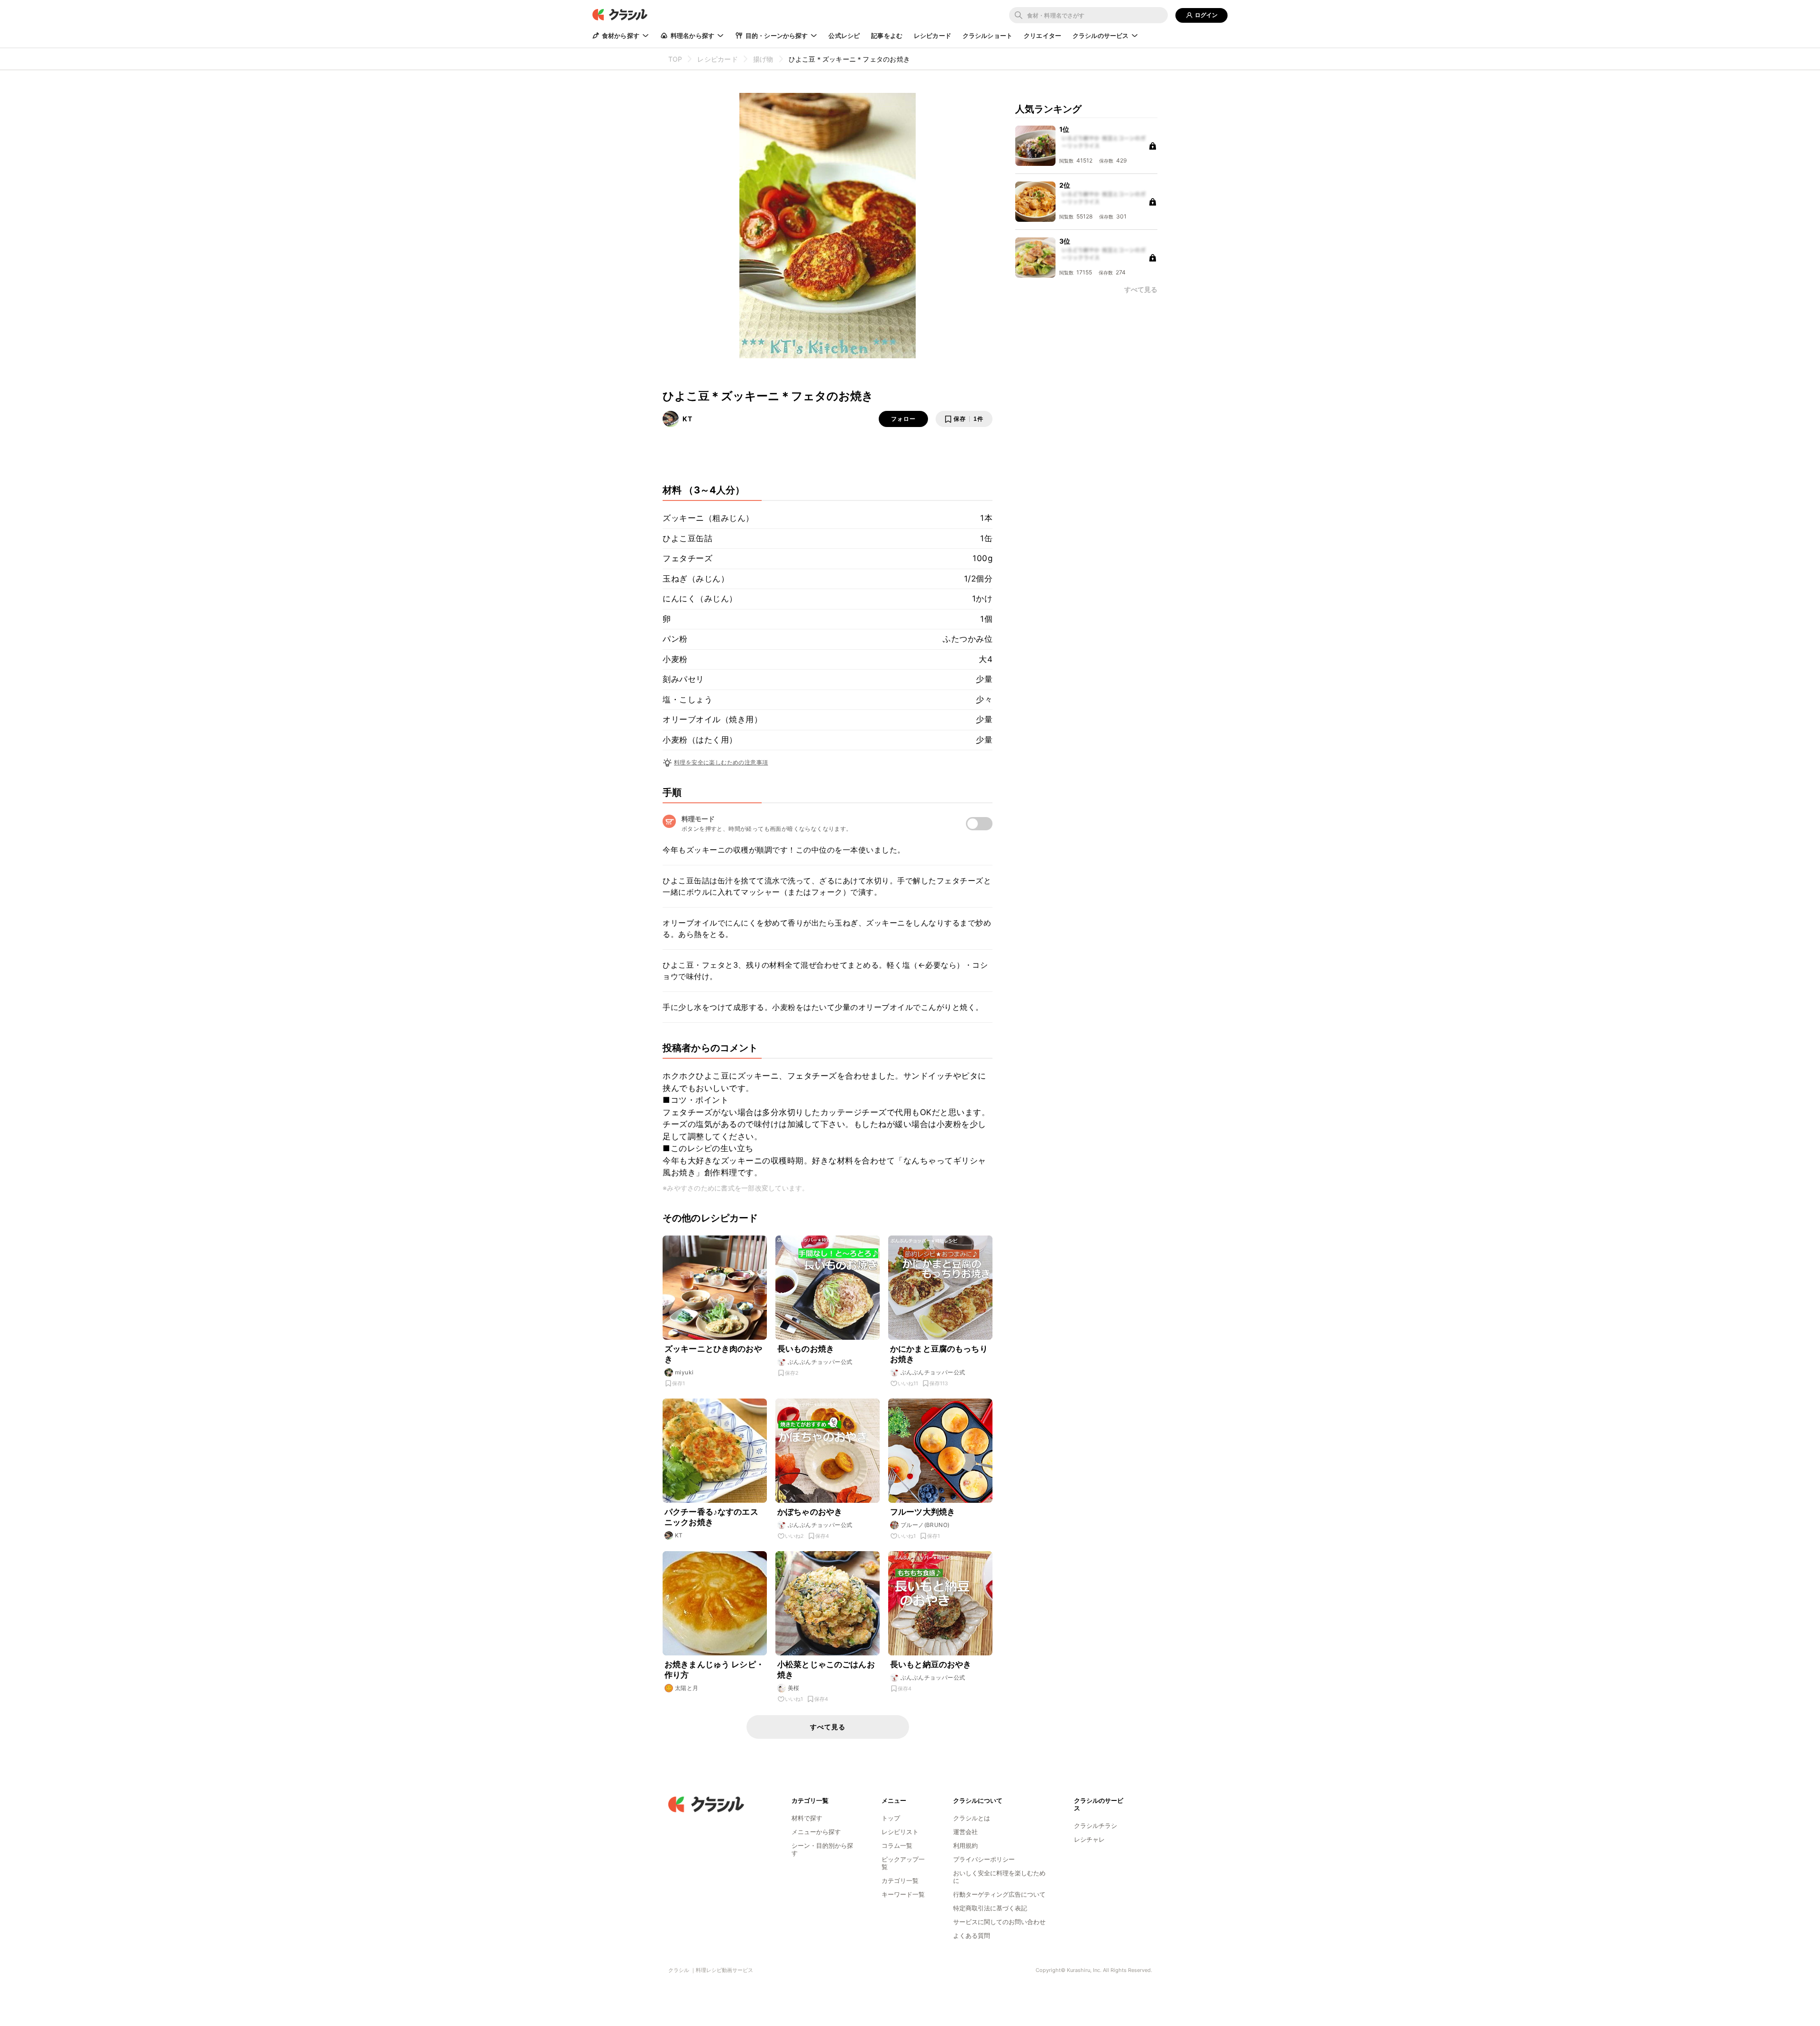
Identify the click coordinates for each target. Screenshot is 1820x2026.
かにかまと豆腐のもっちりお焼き (939, 1354)
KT (687, 419)
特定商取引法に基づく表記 (990, 1908)
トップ (891, 1818)
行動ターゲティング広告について (999, 1894)
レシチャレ (1089, 1839)
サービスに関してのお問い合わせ (999, 1922)
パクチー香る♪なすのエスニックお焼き (711, 1517)
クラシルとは (972, 1818)
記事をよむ (887, 36)
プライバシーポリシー (984, 1859)
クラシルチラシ (1096, 1826)
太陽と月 (687, 1688)
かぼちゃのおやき (810, 1512)
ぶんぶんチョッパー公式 (820, 1362)
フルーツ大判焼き (923, 1512)
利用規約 (965, 1845)
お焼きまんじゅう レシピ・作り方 (714, 1670)
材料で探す (807, 1818)
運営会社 (965, 1832)
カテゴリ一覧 (900, 1881)
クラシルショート (987, 36)
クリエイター (1042, 36)
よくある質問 (972, 1935)
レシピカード (933, 36)
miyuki (684, 1372)
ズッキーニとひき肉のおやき (713, 1354)
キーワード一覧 (903, 1894)
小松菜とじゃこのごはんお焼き (826, 1670)
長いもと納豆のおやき (931, 1664)
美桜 (794, 1688)
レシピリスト (900, 1832)
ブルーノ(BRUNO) (925, 1525)
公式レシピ (844, 36)
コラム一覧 (897, 1845)
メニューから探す (816, 1832)
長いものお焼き (806, 1349)
